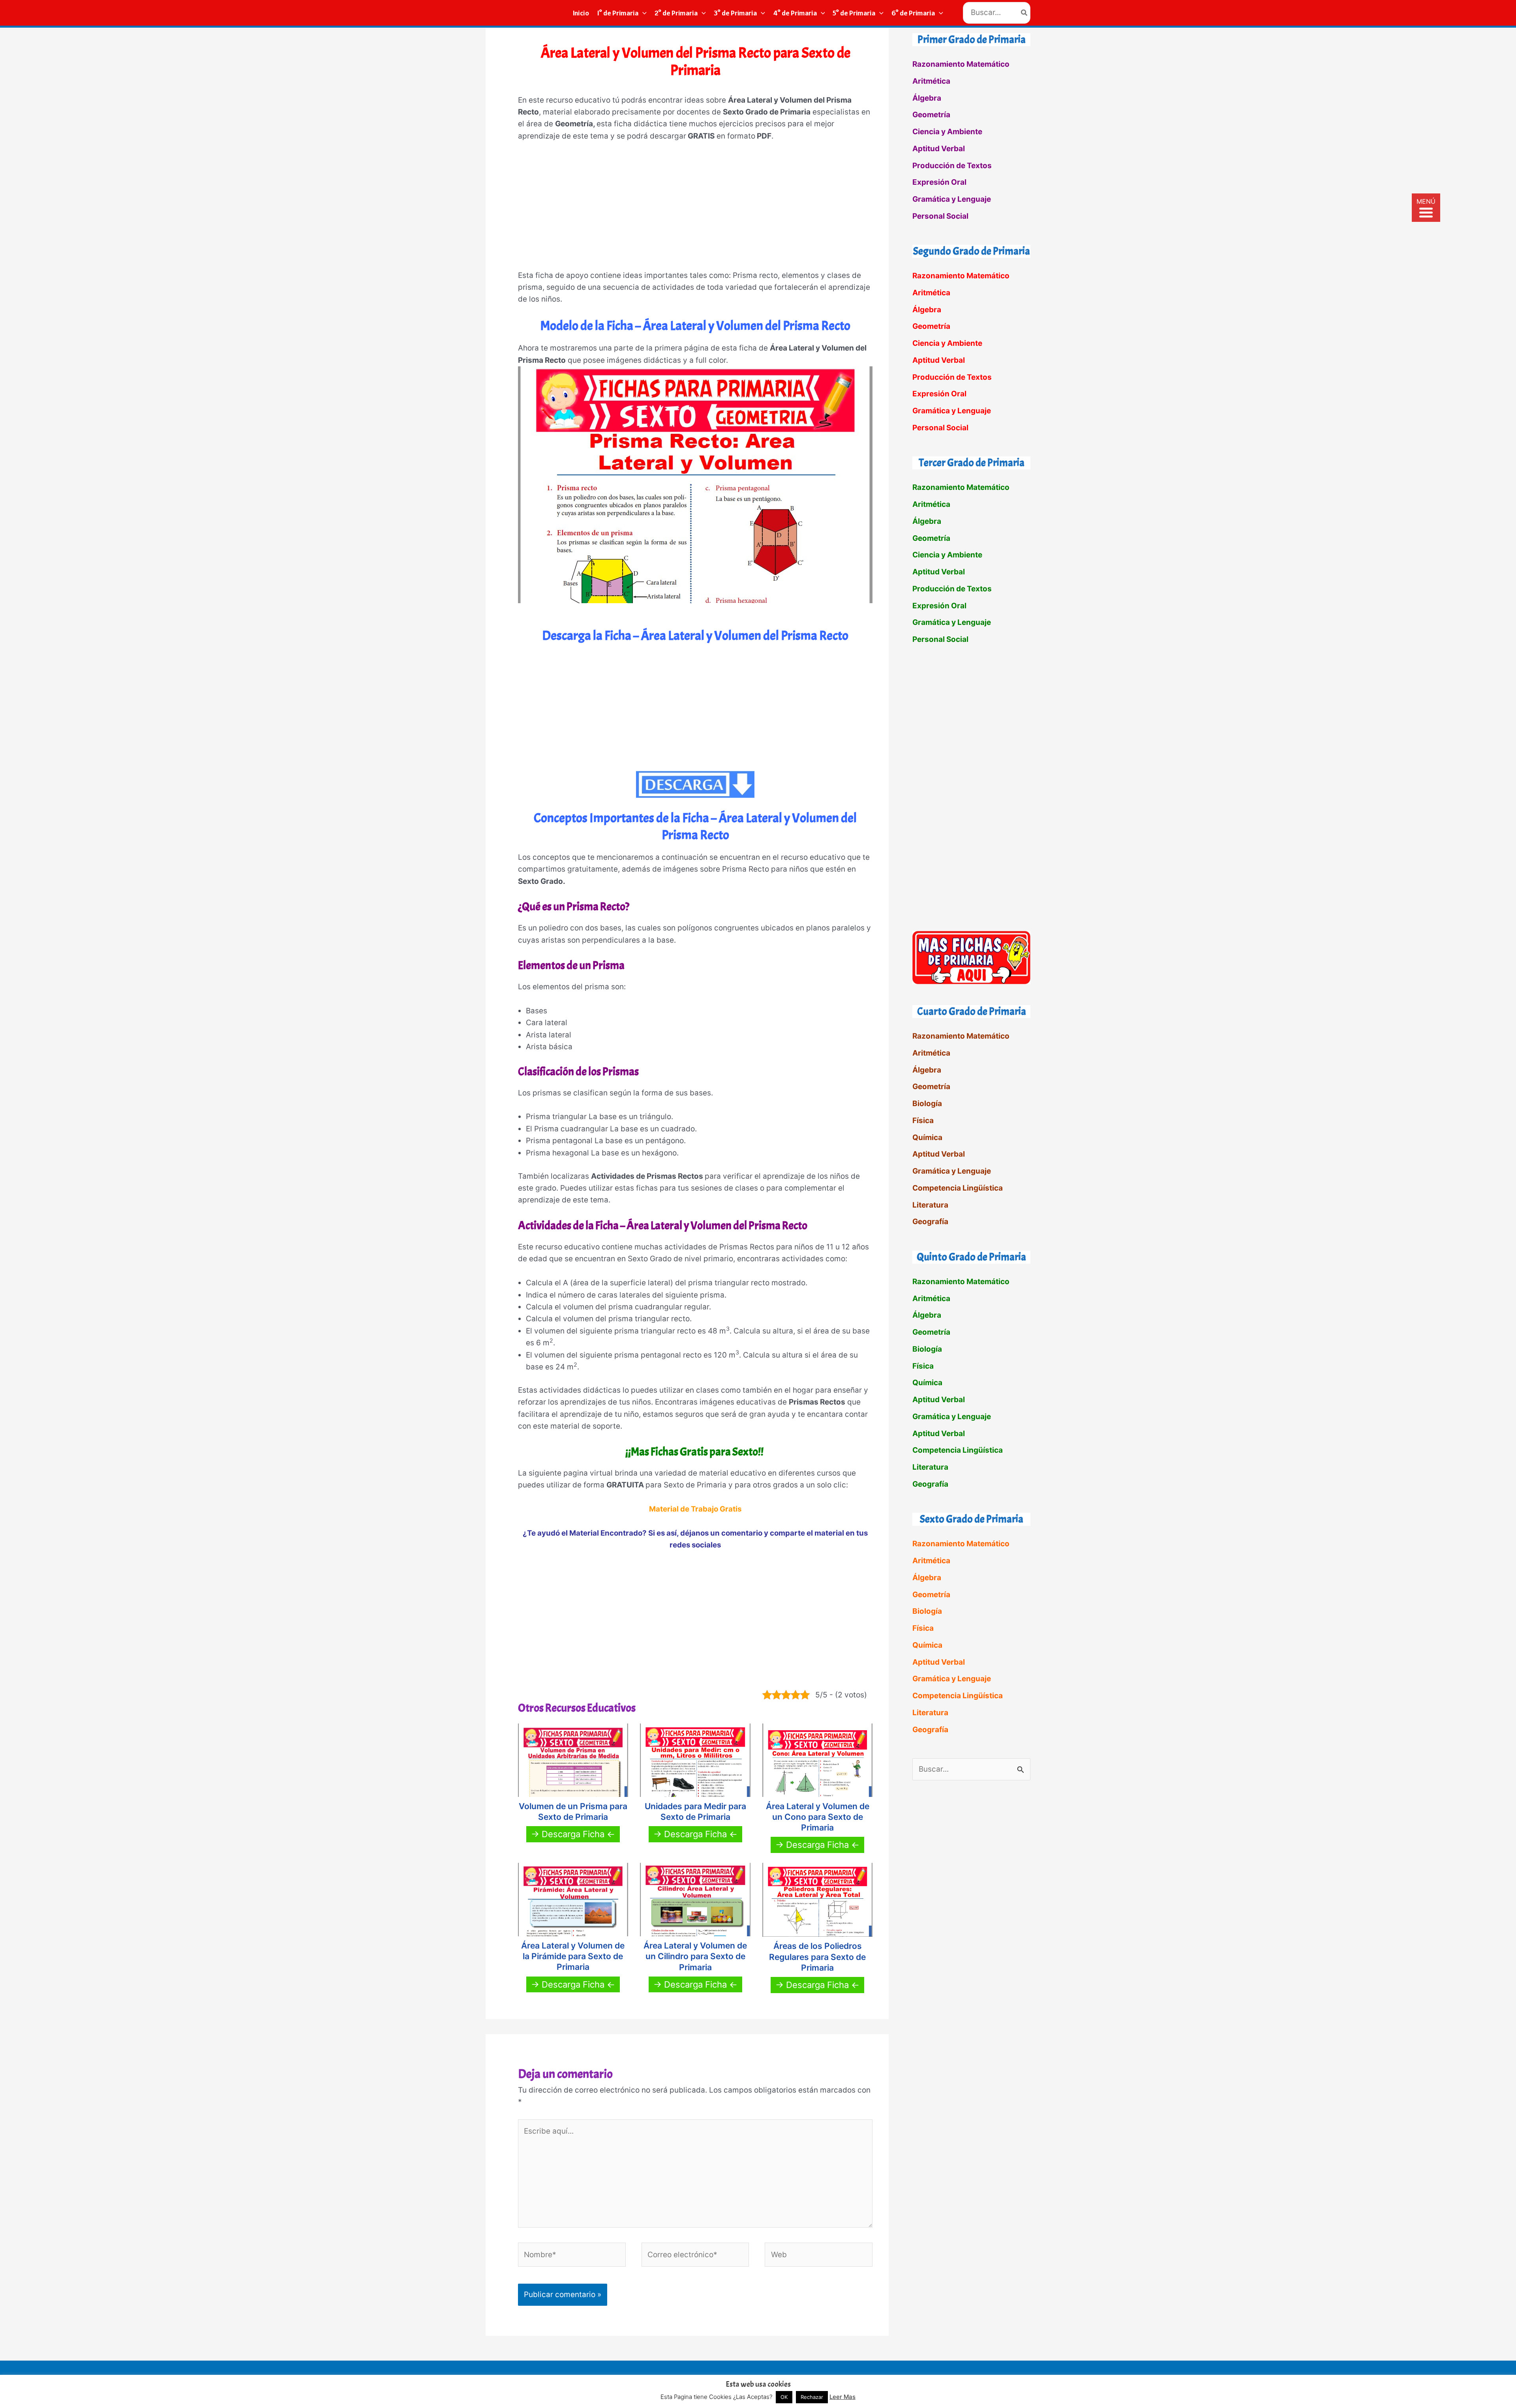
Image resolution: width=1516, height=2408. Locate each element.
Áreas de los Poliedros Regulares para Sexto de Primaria (817, 1957)
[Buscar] (1024, 13)
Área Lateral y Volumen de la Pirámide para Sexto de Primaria (573, 1956)
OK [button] (784, 2397)
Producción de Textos (952, 166)
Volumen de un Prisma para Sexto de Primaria (573, 1812)
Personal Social (940, 216)
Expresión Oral (939, 182)
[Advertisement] (695, 210)
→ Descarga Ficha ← (573, 1834)
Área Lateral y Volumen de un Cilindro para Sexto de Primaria (695, 1956)
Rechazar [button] (812, 2397)
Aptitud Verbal (939, 149)
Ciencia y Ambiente (947, 132)
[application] (643, 13)
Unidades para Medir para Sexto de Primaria (695, 1812)
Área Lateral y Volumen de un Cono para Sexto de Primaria (818, 1817)
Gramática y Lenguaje (952, 199)
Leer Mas (842, 2397)
